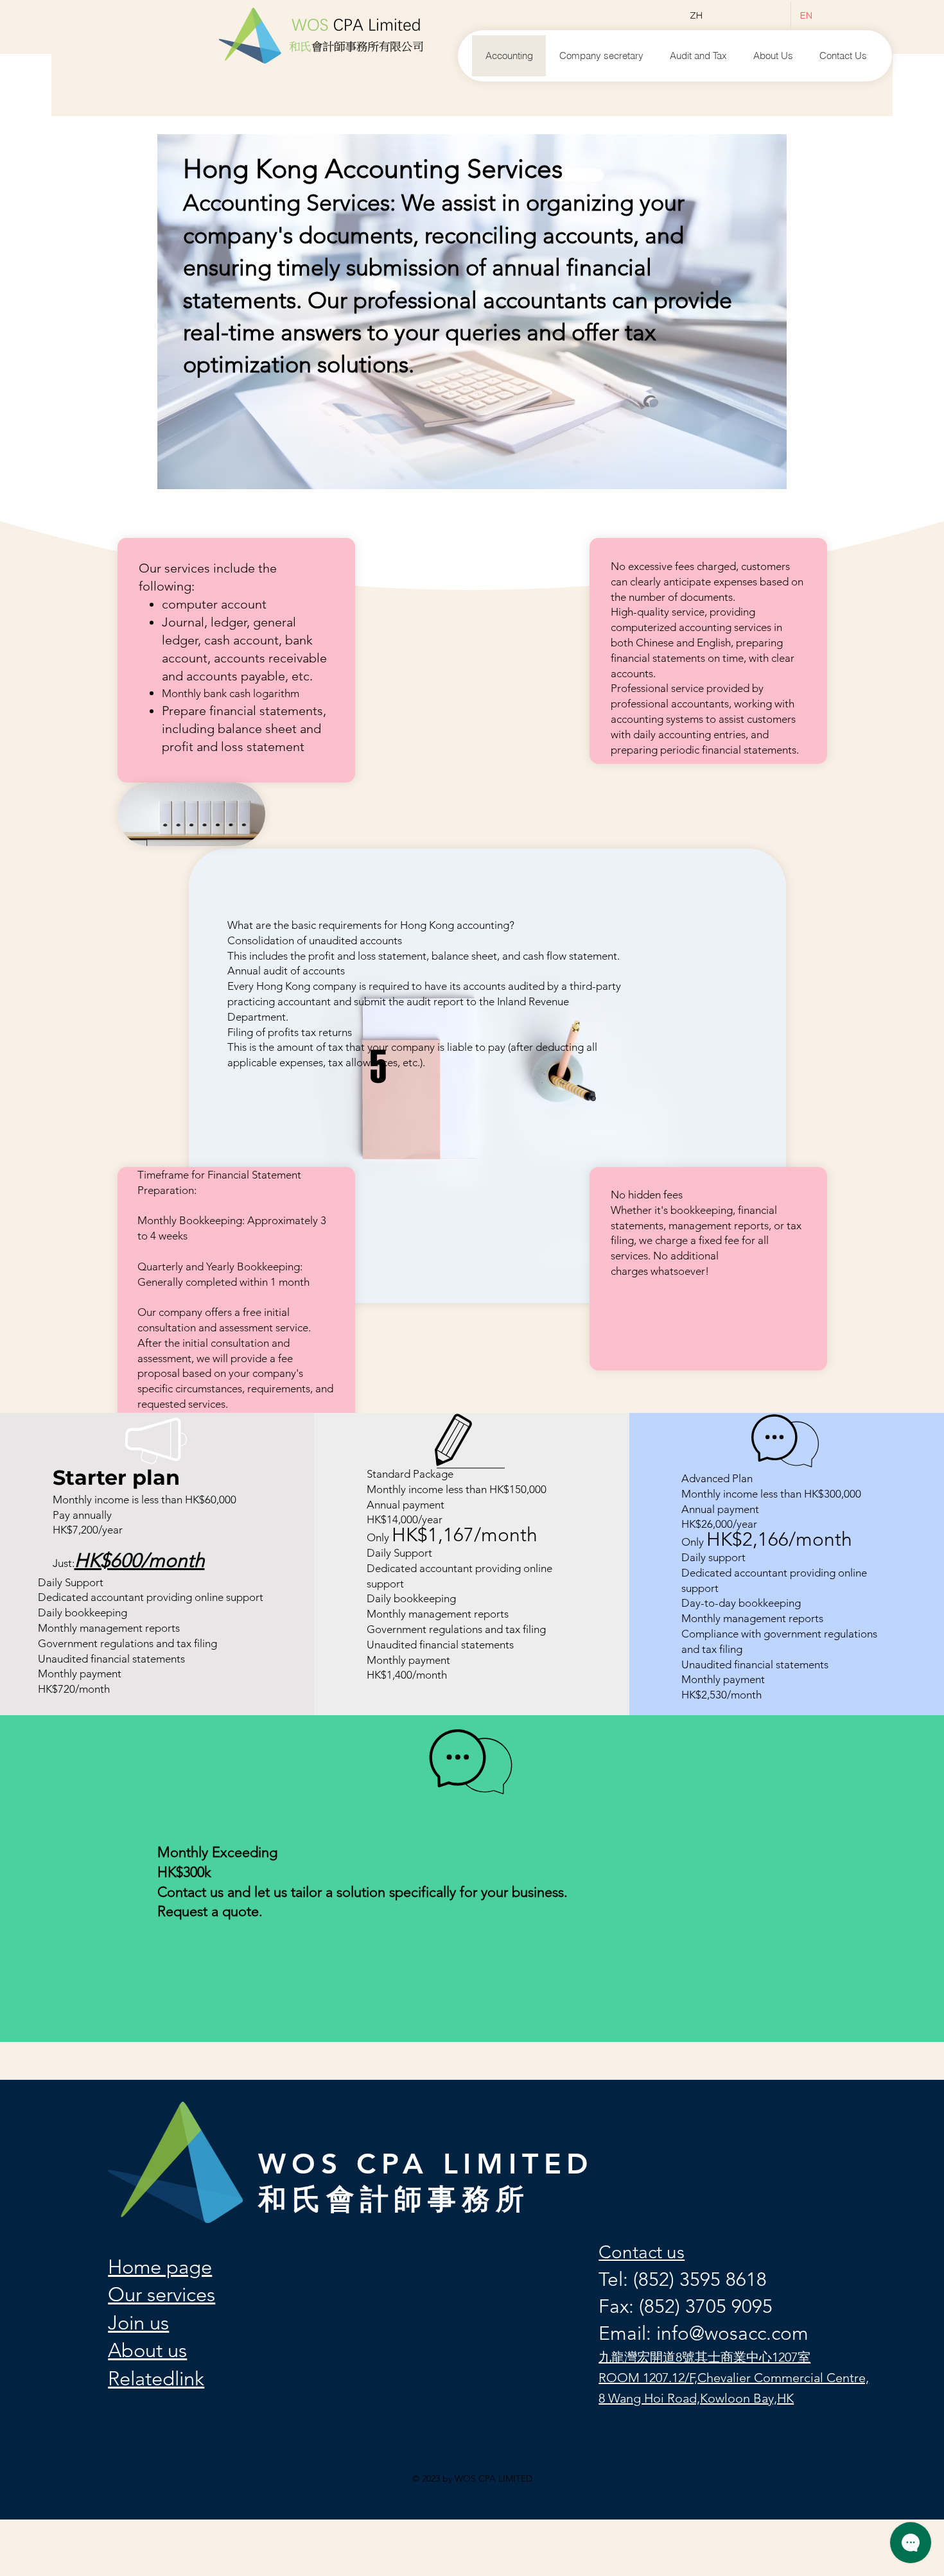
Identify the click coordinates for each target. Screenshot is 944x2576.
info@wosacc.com (732, 2333)
